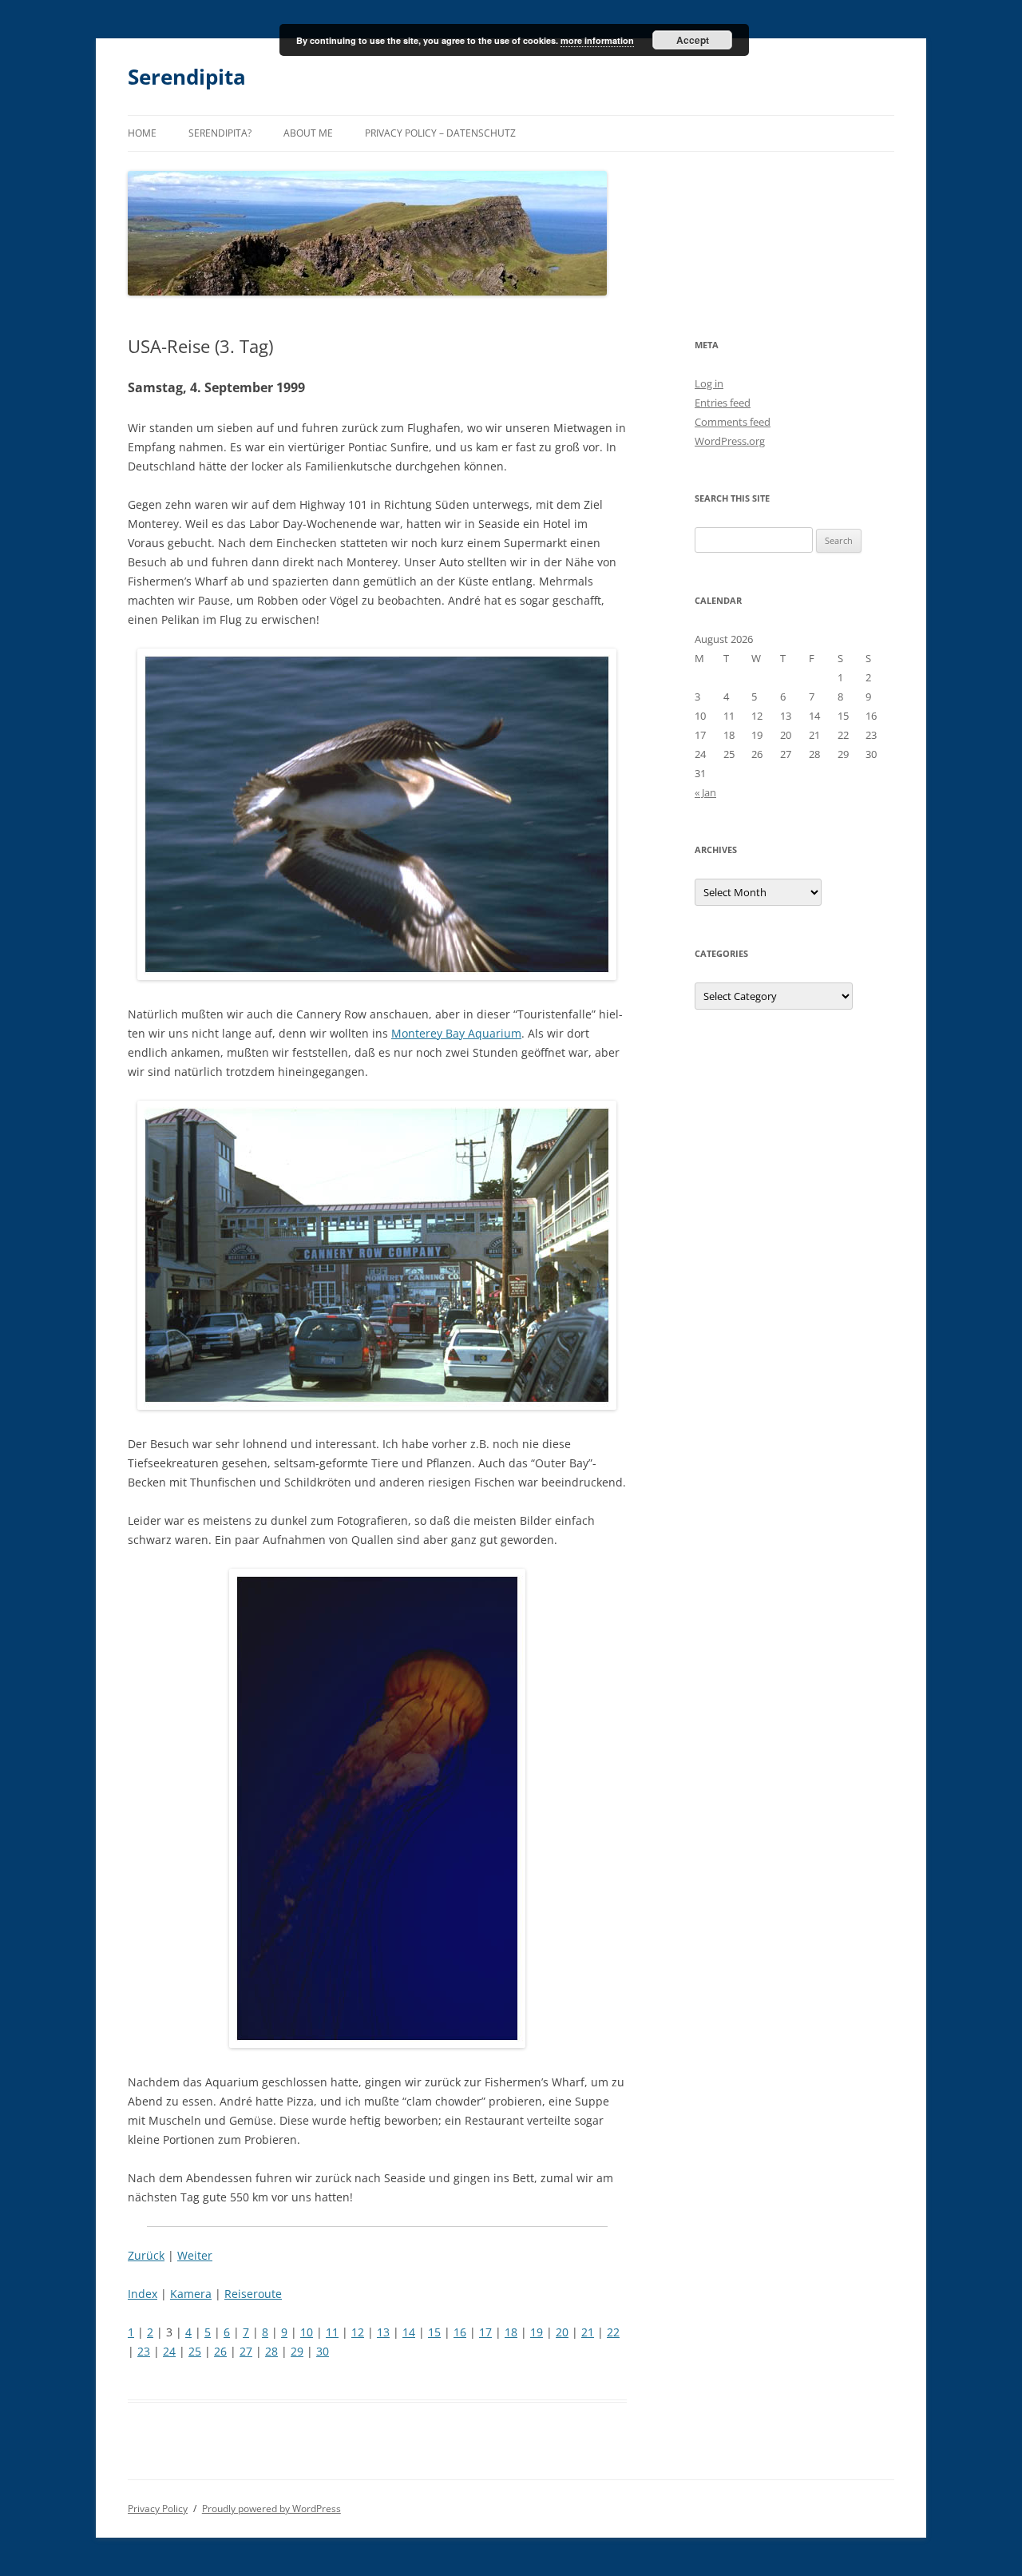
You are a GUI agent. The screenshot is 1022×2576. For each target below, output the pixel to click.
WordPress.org (730, 441)
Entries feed (723, 403)
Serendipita (187, 77)
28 (271, 2351)
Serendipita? (220, 133)
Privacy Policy (158, 2509)
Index (143, 2294)
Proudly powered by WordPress (271, 2509)
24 (169, 2351)
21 (588, 2332)
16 (460, 2332)
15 (434, 2332)
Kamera (191, 2294)
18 (511, 2332)
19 (537, 2332)
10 (307, 2332)
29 (297, 2351)
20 (562, 2332)
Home (142, 133)
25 (195, 2351)
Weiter (195, 2255)
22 (613, 2332)
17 (485, 2332)
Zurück (146, 2255)
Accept (693, 40)
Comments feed (733, 422)
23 (144, 2351)
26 (220, 2351)
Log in (709, 383)
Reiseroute (253, 2294)
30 (323, 2351)
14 (409, 2332)
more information (597, 40)
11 (332, 2332)
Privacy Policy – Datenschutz (440, 133)
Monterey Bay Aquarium (456, 1033)
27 (246, 2351)
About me (308, 133)
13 (383, 2332)
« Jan (705, 792)
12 (358, 2332)
